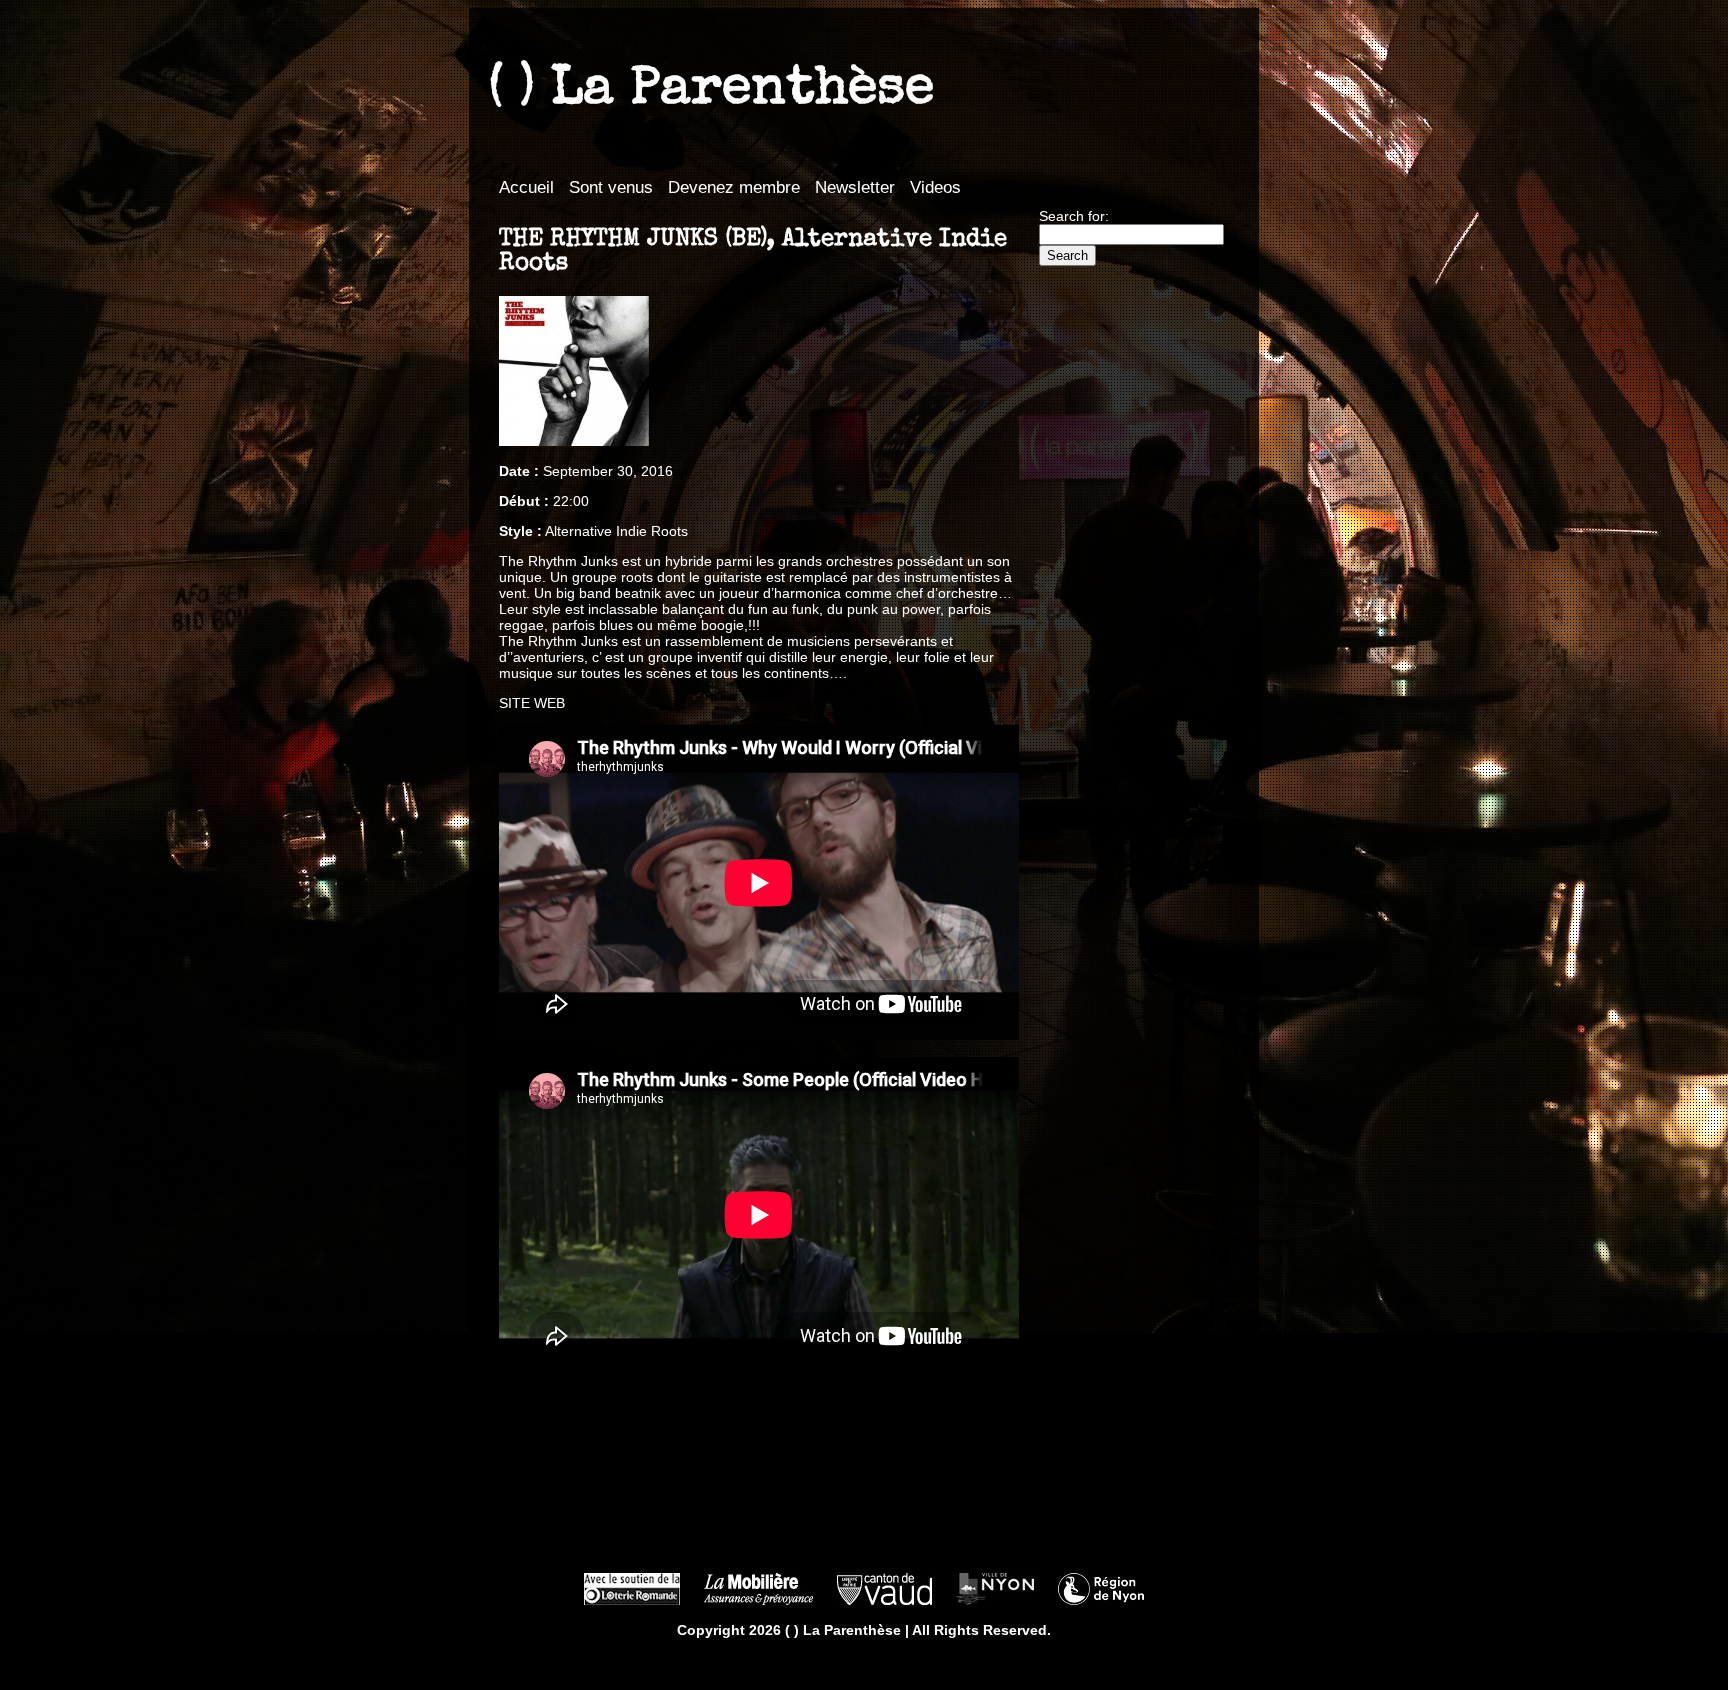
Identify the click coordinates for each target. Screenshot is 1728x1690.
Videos (935, 187)
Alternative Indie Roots (616, 531)
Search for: (1074, 216)
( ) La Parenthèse (711, 91)
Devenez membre (734, 187)
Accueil (526, 187)
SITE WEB (532, 703)
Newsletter (855, 187)
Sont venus (611, 187)
